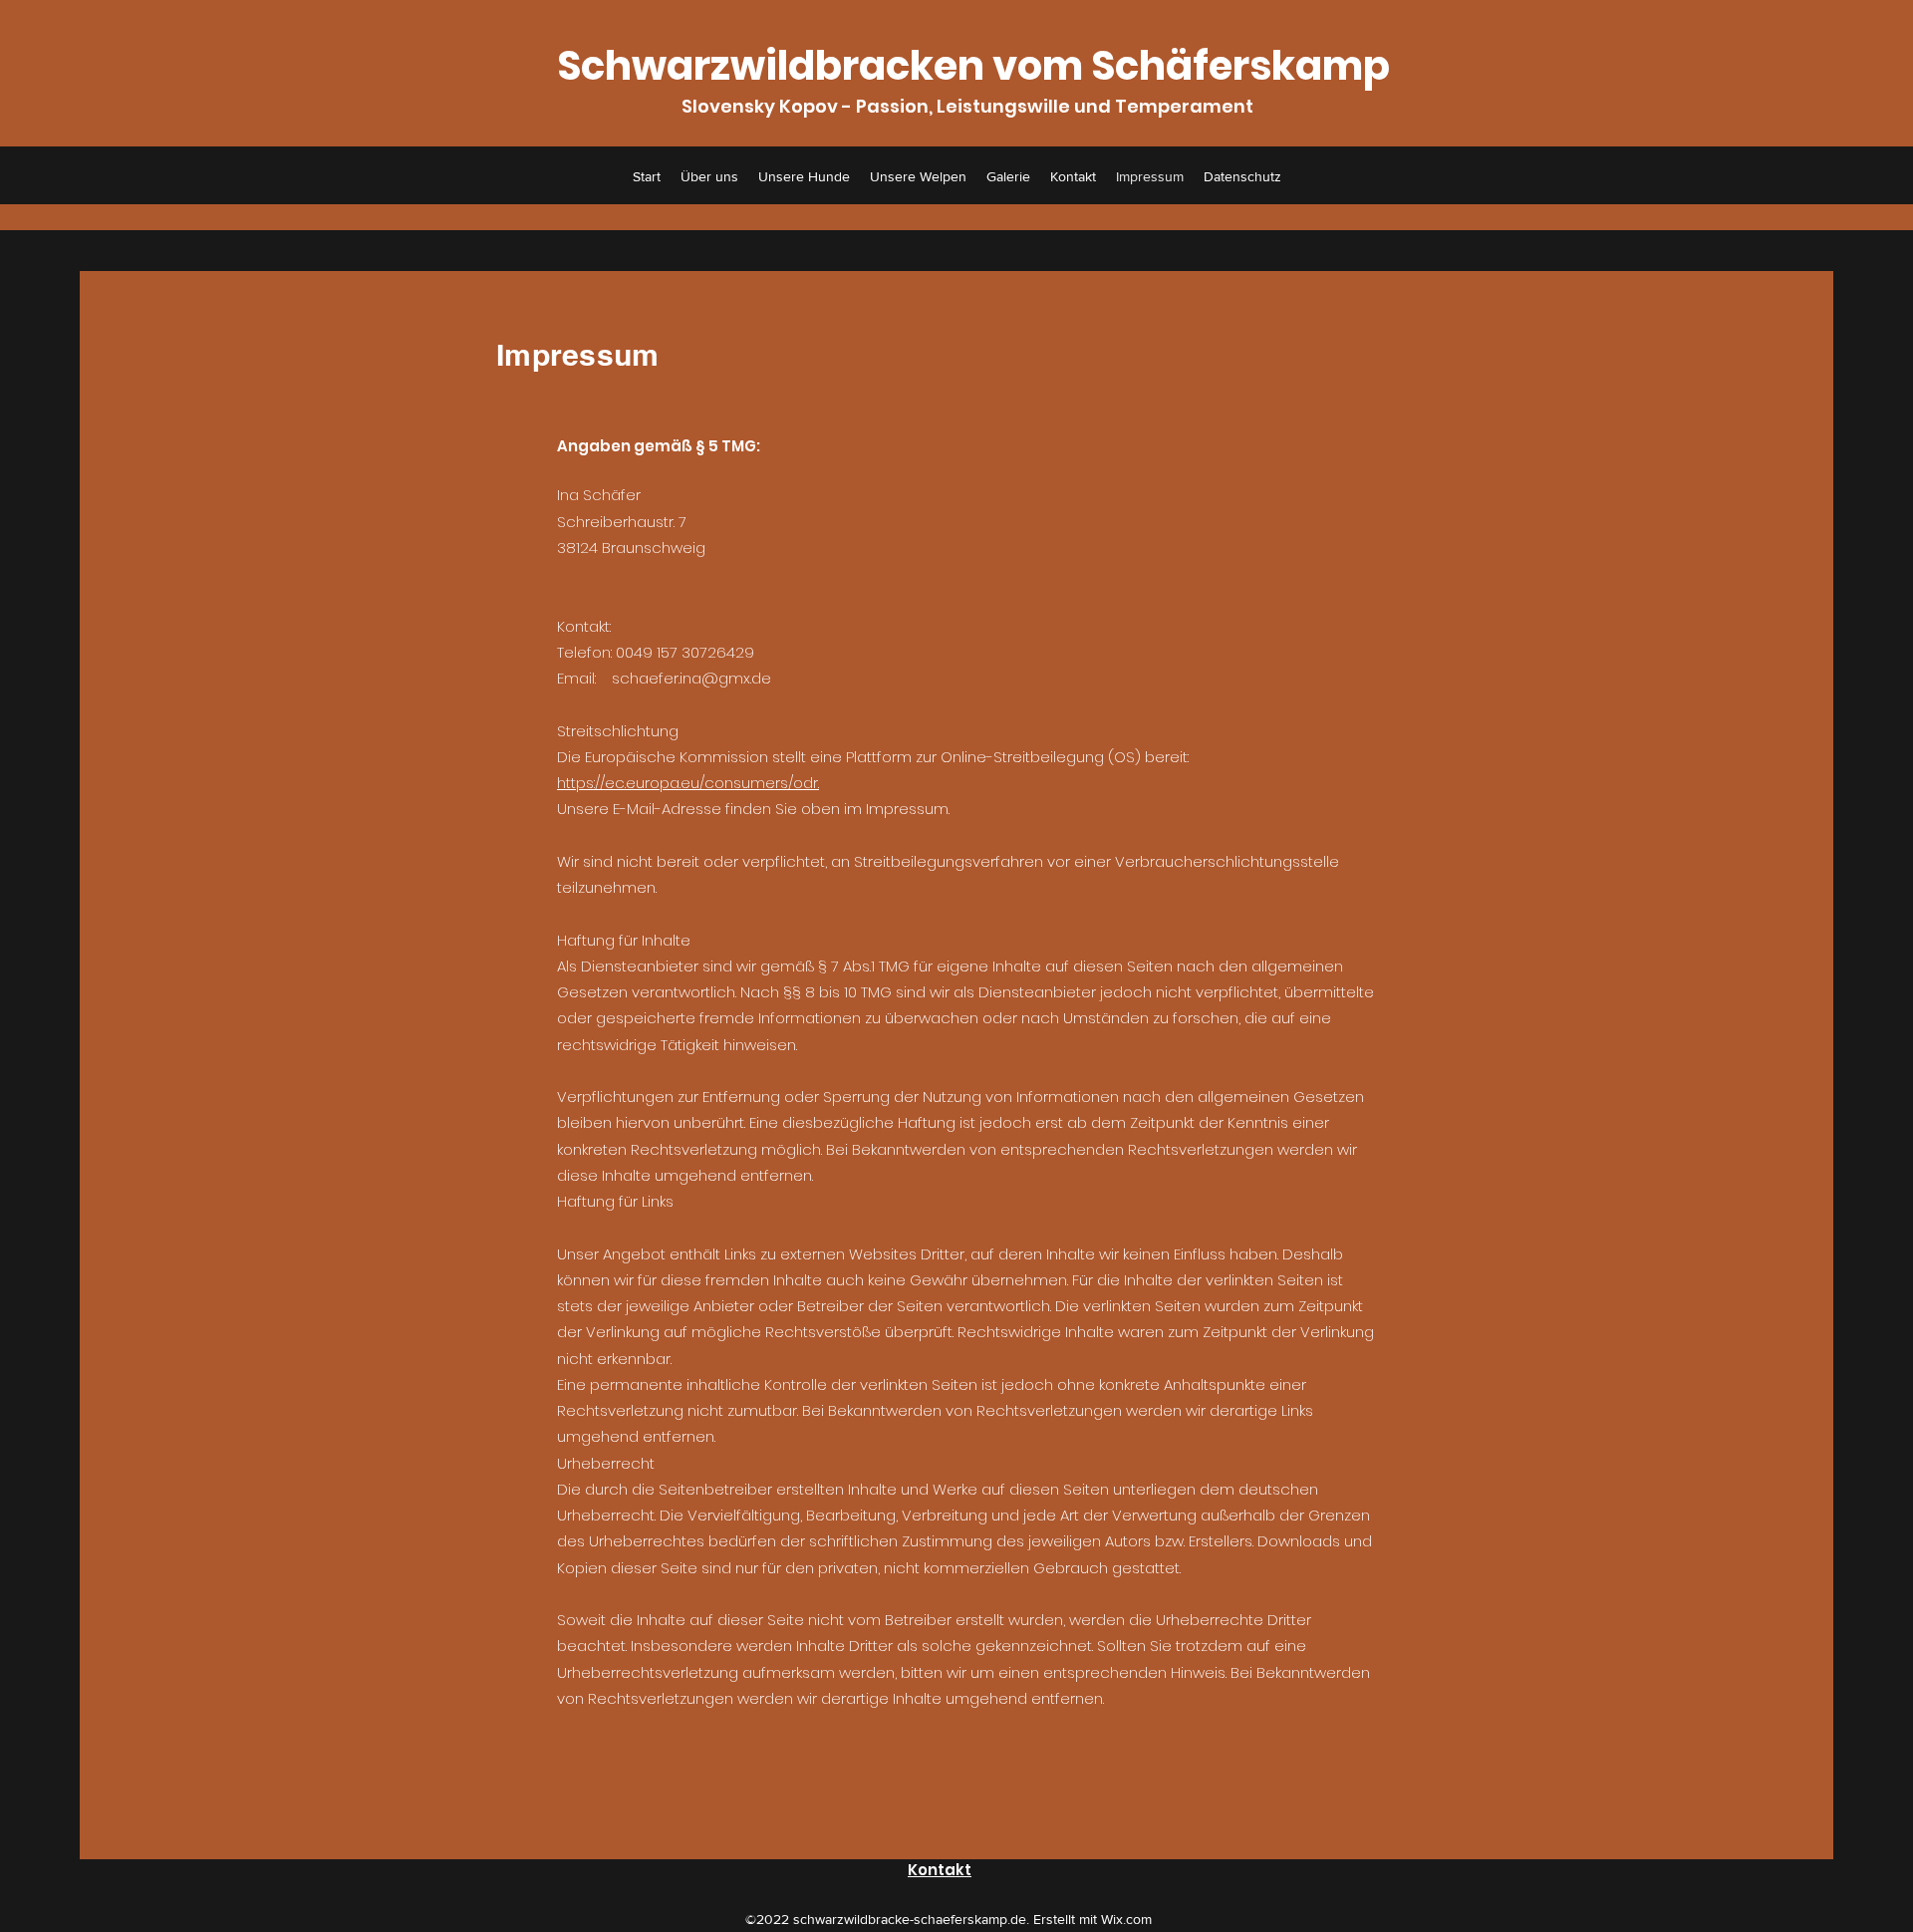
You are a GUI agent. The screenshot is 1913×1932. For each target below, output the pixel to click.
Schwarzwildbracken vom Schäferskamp (973, 66)
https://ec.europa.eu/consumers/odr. (688, 783)
